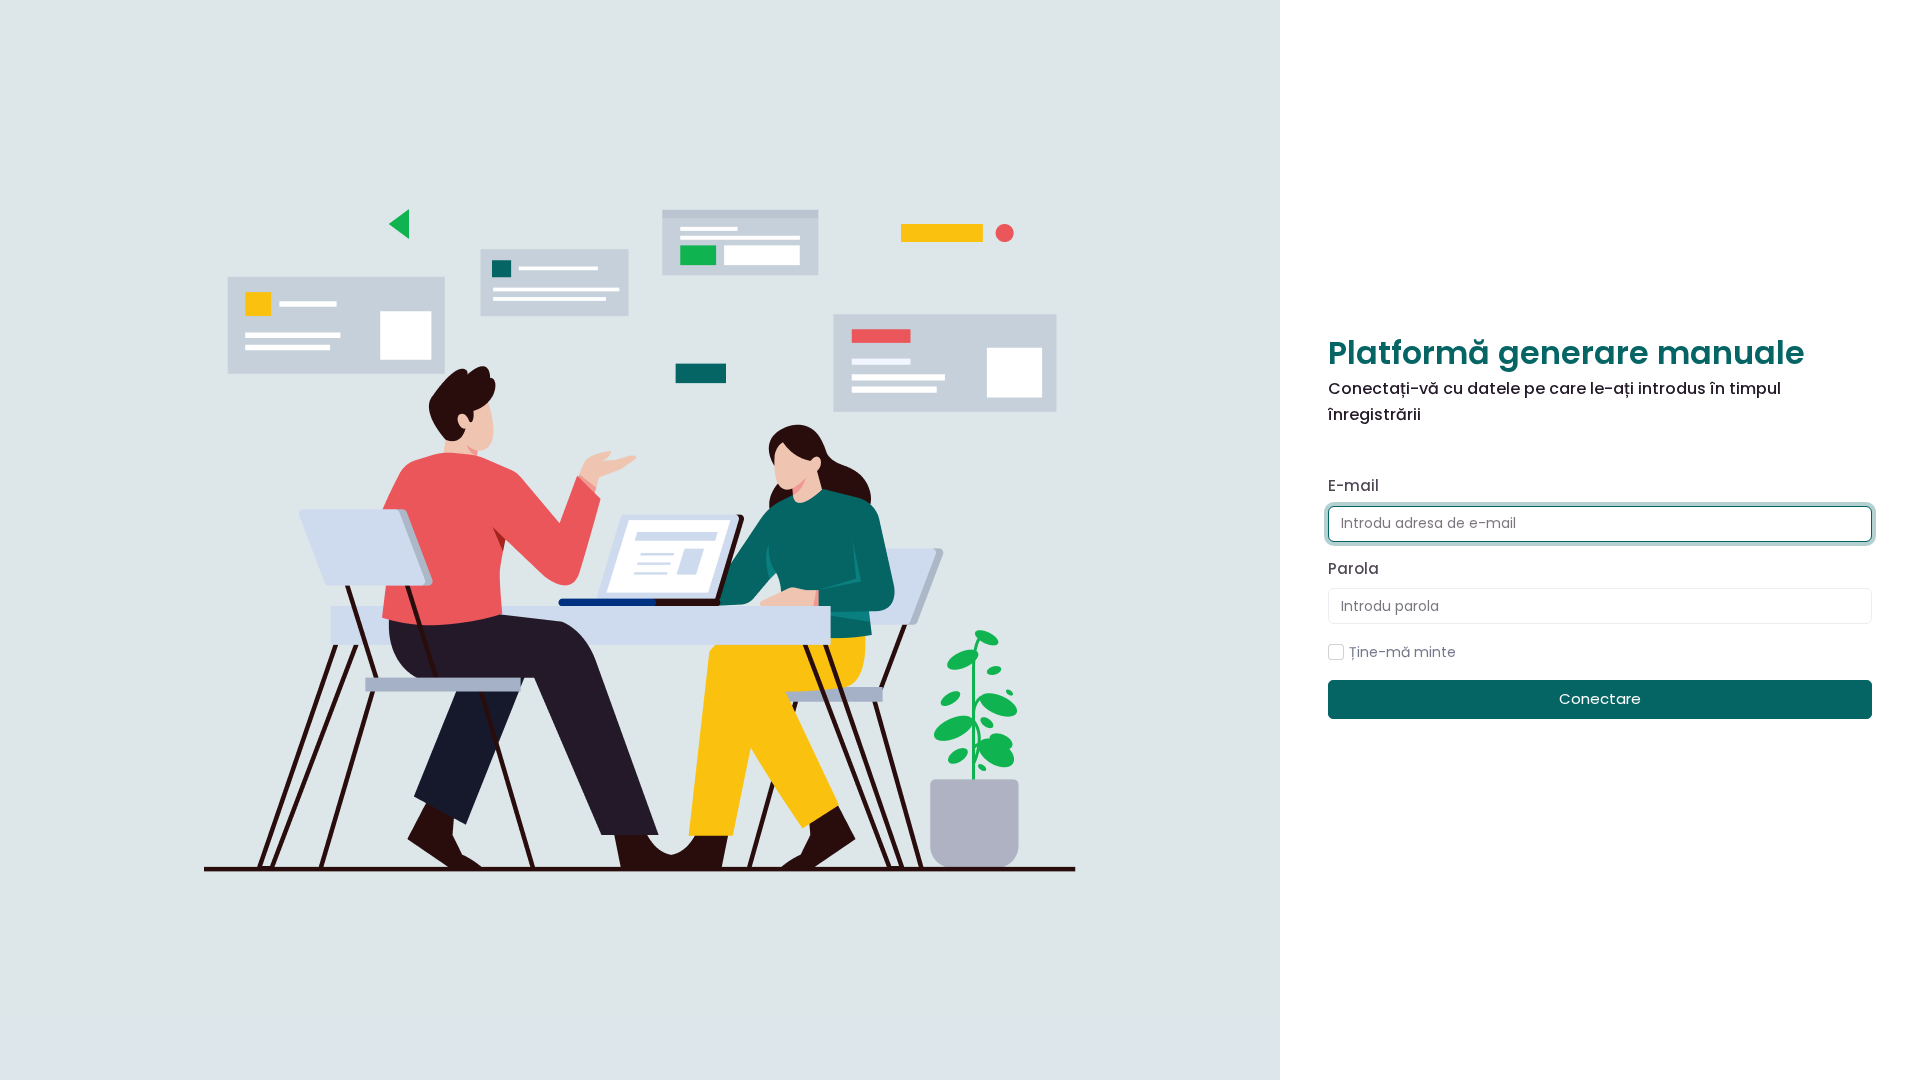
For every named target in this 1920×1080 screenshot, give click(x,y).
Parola (1353, 568)
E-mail (1353, 485)
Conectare (1600, 698)
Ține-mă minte (1402, 652)
